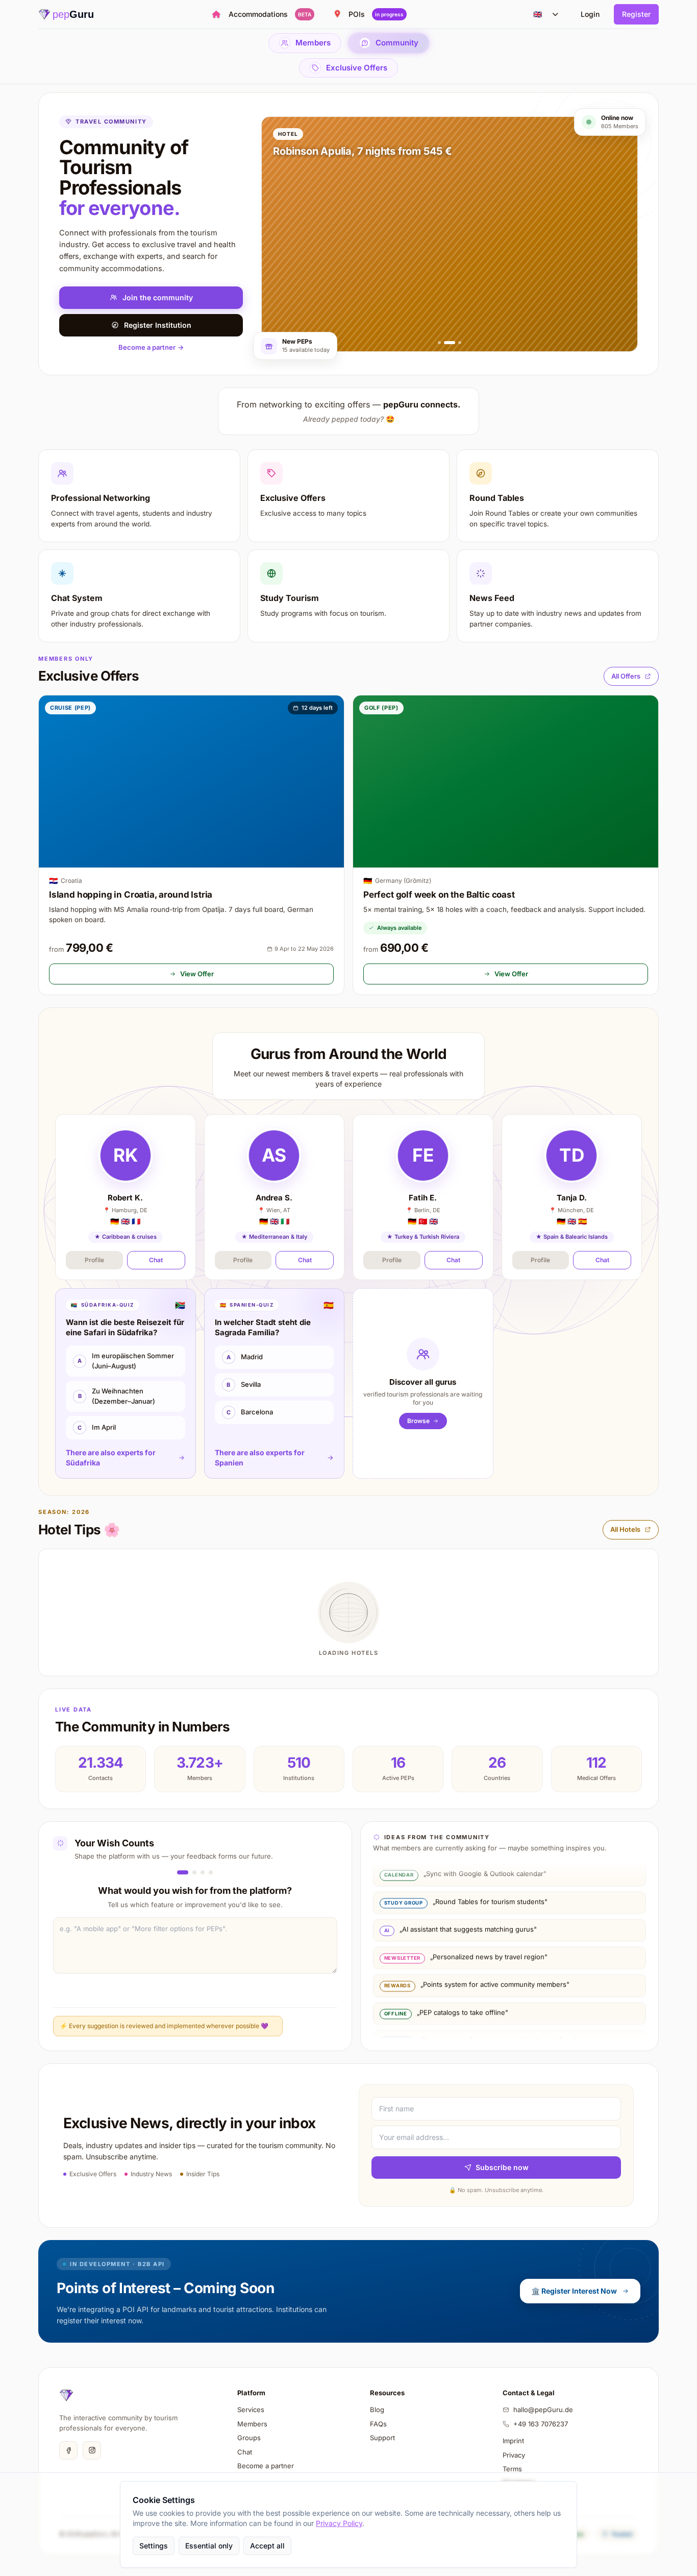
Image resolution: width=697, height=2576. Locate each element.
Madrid (245, 1357)
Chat (156, 1260)
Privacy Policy (339, 2523)
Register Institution (158, 325)
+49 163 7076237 (541, 2424)
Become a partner (151, 347)
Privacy (514, 2455)
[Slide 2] (450, 343)
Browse (418, 1421)
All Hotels (625, 1529)
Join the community (158, 297)
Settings (154, 2546)
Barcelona (250, 1412)
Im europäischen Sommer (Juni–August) (126, 1361)
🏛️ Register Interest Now (574, 2291)
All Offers (626, 676)
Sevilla (244, 1384)
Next (308, 2026)
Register (636, 14)
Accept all (267, 2546)
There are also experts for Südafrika (111, 1458)
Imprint (513, 2441)
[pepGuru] (66, 2395)
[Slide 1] (439, 343)
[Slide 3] (460, 343)
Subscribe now (502, 2167)
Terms (512, 2469)
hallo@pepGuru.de (543, 2410)
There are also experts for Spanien (260, 1458)
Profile (94, 1260)
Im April (97, 1427)
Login (590, 14)
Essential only (209, 2546)
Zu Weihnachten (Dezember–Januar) (117, 1396)
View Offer (197, 974)
